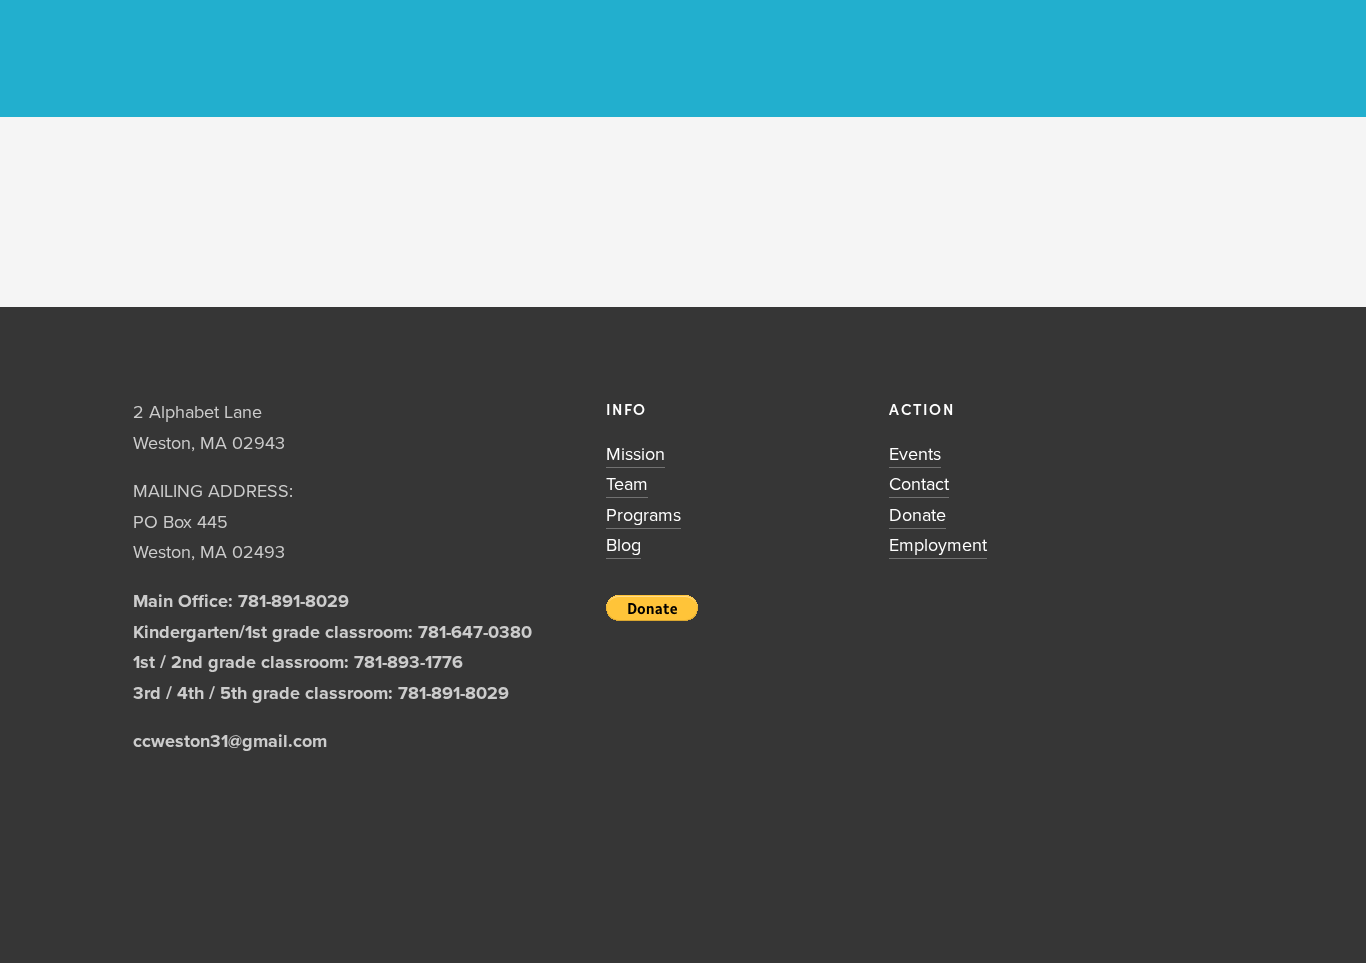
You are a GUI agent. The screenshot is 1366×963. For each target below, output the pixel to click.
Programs (643, 514)
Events (915, 453)
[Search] (141, 58)
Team (627, 483)
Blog (623, 544)
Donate (917, 514)
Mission (635, 453)
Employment (938, 544)
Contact (919, 483)
